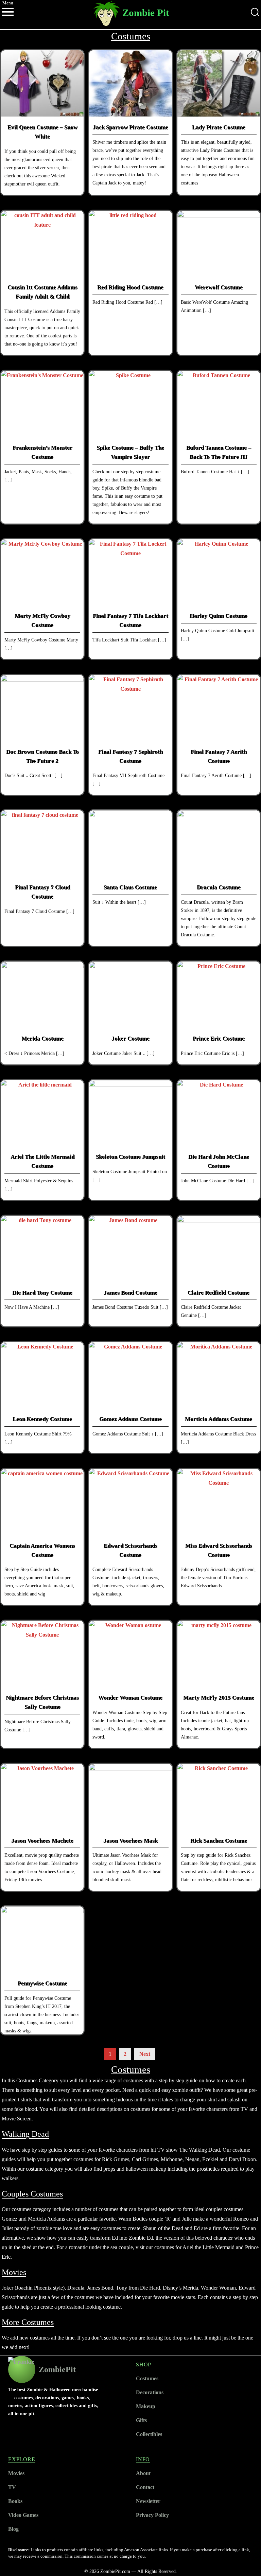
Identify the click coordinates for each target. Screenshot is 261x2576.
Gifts (141, 2420)
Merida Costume (42, 1038)
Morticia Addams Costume (219, 1419)
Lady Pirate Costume (219, 127)
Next (145, 2054)
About (143, 2473)
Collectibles (149, 2434)
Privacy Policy (152, 2515)
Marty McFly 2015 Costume (219, 1698)
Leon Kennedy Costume (42, 1419)
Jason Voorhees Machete (42, 1841)
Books (15, 2501)
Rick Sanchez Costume (219, 1841)
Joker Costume (130, 1038)
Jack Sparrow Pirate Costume (130, 127)
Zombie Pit (146, 13)
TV (12, 2487)
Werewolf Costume (219, 287)
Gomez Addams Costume (130, 1419)
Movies (16, 2473)
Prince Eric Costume (219, 1038)
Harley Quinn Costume (219, 616)
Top (245, 2560)
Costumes (147, 2378)
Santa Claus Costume (130, 887)
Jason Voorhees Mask (130, 1841)
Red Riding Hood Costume (130, 287)
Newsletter (148, 2501)
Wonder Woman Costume (130, 1698)
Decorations (150, 2392)
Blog (13, 2529)
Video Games (23, 2515)
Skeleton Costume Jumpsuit (130, 1157)
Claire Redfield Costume (219, 1293)
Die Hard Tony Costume (42, 1293)
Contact (145, 2487)
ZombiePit (57, 2369)
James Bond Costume (130, 1293)
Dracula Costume (219, 887)
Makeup (146, 2406)
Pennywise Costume (42, 1983)
